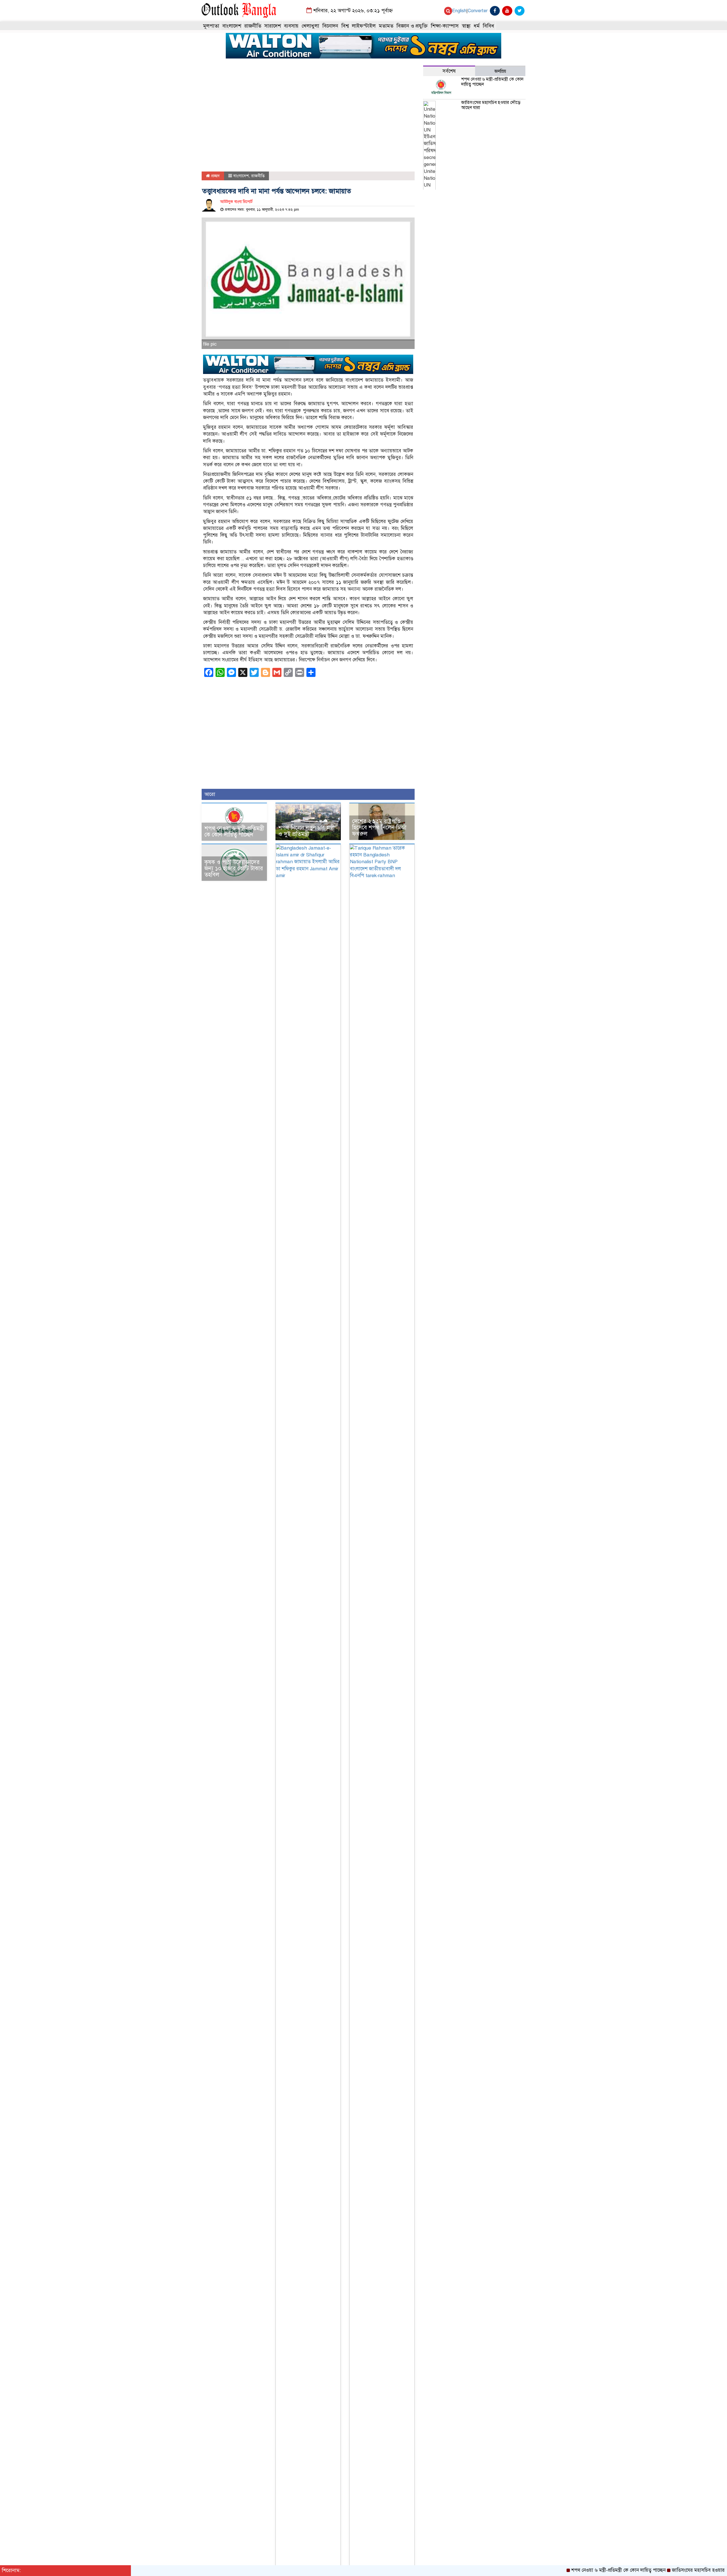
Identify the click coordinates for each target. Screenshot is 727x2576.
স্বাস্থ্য (466, 26)
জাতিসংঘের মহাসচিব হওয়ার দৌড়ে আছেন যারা (491, 105)
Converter (478, 11)
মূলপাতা (211, 26)
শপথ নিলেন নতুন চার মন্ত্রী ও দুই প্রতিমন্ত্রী (306, 831)
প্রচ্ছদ (215, 176)
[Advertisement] (308, 119)
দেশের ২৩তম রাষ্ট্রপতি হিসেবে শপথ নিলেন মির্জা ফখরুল (379, 828)
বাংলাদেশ (232, 26)
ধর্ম (477, 26)
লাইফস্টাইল (364, 26)
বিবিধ (488, 26)
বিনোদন (330, 26)
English (459, 11)
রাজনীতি (253, 26)
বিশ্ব (345, 26)
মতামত (386, 26)
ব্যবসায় (291, 26)
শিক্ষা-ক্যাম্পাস (445, 26)
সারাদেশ (273, 26)
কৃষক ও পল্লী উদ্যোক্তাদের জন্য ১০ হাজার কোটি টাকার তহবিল (234, 868)
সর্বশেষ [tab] (449, 71)
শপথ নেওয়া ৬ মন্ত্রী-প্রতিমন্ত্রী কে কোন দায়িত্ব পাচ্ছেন (234, 832)
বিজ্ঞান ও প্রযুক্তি (412, 26)
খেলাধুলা (310, 26)
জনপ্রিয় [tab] (500, 71)
